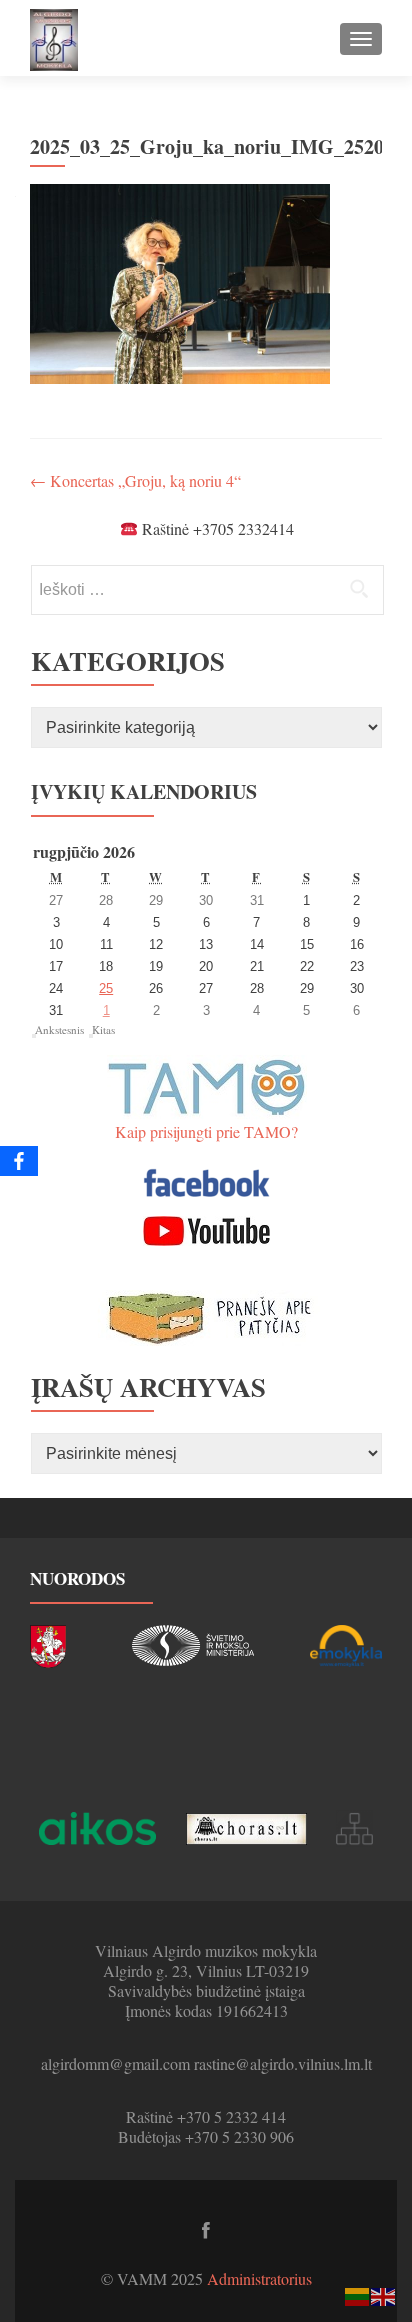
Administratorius (259, 2278)
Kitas (103, 1029)
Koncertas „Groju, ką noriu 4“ (135, 480)
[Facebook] (19, 1161)
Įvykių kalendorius (144, 791)
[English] (384, 2294)
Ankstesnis (59, 1029)
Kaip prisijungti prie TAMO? (206, 1131)
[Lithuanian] (358, 2294)
